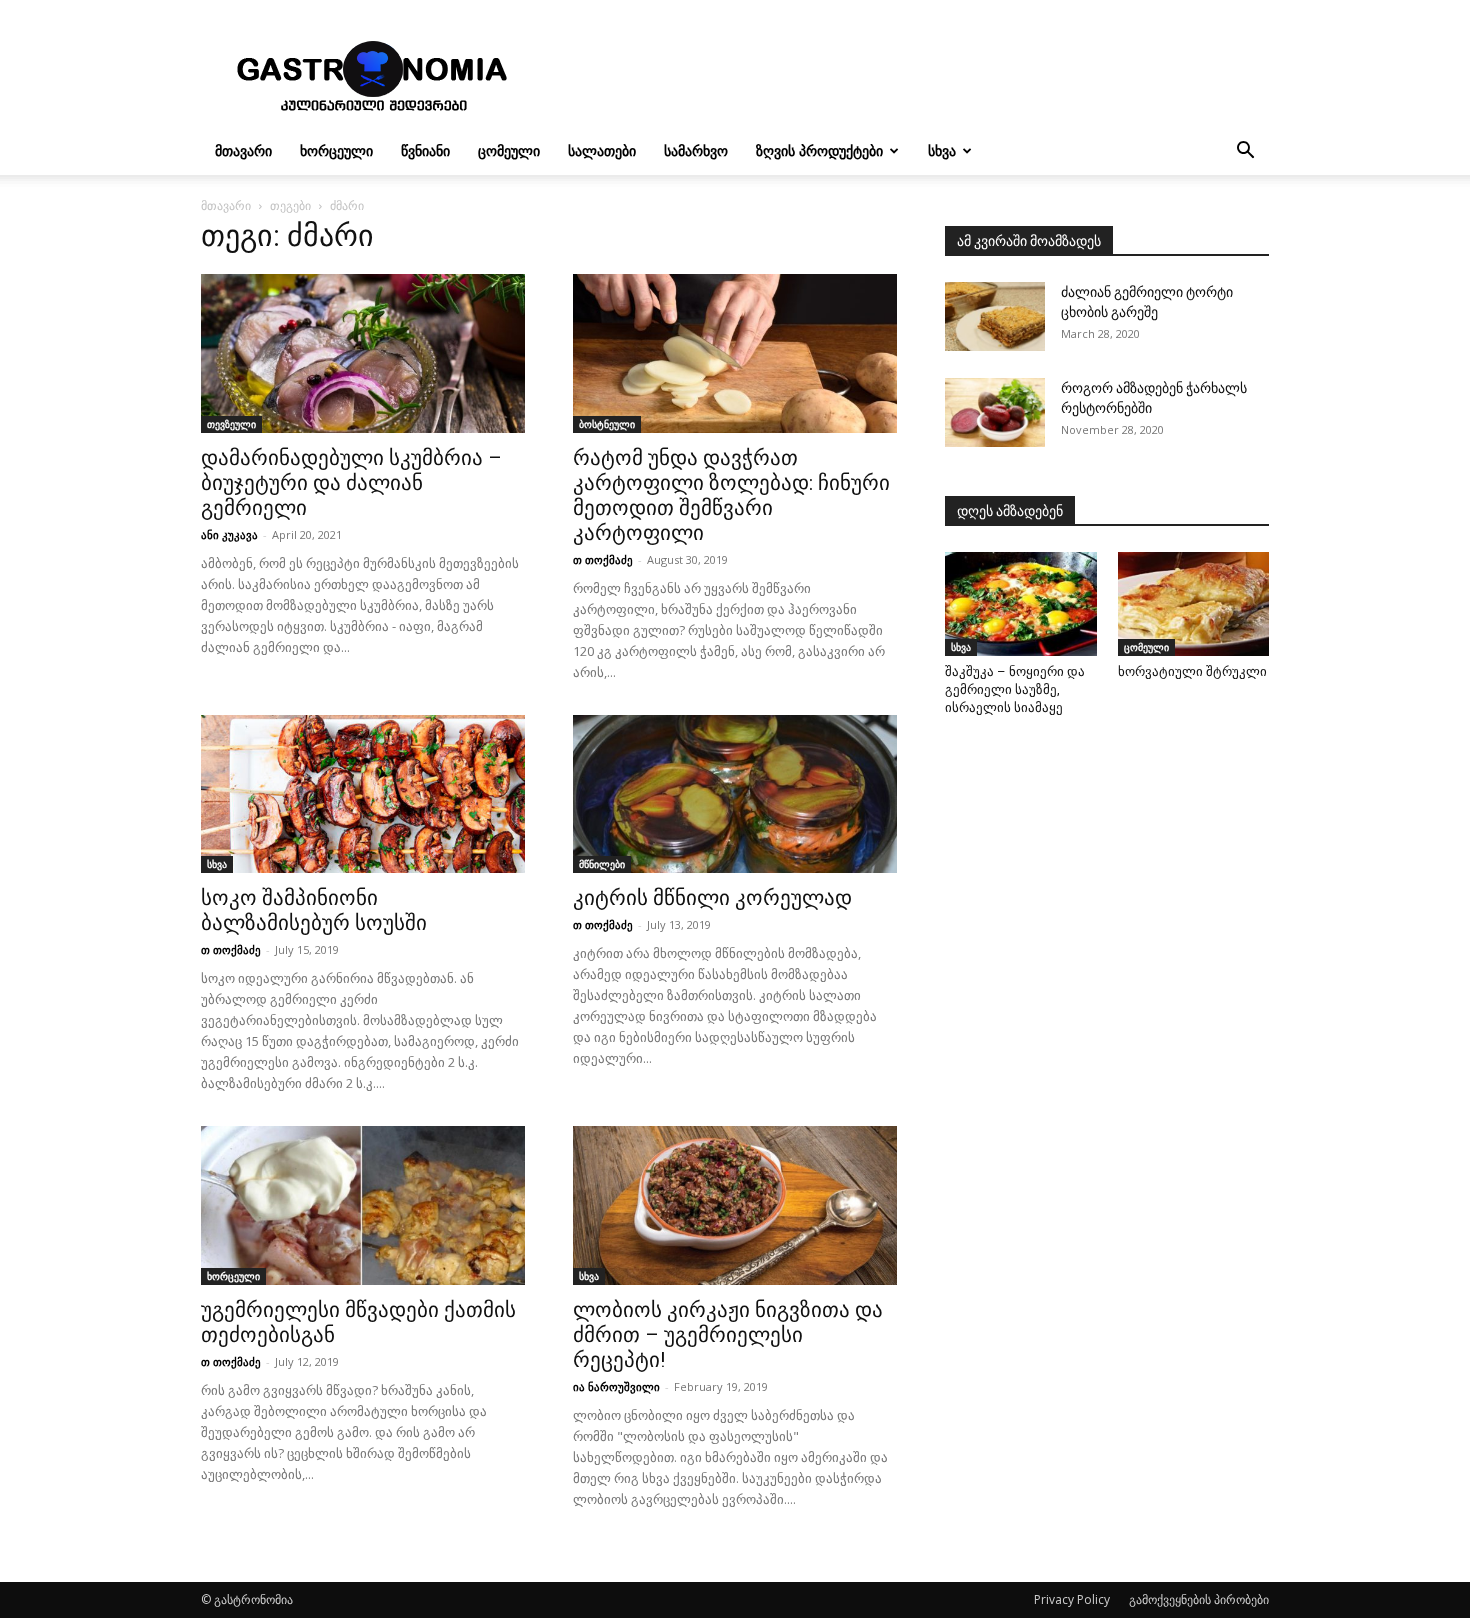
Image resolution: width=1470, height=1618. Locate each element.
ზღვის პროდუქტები (819, 150)
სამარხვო (696, 150)
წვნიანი (425, 150)
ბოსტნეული (607, 424)
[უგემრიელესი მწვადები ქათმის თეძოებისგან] (363, 1205)
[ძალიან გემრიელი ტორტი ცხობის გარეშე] (995, 316)
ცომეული (509, 150)
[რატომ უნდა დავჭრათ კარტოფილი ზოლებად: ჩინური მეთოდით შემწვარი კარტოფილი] (735, 353)
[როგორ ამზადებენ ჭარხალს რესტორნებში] (995, 412)
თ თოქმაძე (603, 559)
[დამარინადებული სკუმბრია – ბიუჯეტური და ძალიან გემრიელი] (363, 353)
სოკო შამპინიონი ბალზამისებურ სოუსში (314, 910)
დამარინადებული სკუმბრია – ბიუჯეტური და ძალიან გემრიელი (351, 483)
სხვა (942, 150)
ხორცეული (336, 150)
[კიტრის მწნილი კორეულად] (735, 794)
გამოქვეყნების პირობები (1199, 1599)
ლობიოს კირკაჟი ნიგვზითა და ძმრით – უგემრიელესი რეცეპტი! (728, 1335)
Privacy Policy (1072, 1599)
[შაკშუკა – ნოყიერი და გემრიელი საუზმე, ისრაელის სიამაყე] (1021, 604)
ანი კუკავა (229, 534)
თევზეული (231, 424)
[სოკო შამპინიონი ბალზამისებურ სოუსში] (363, 794)
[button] (1245, 152)
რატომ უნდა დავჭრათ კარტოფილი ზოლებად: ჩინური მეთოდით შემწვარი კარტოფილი (731, 495)
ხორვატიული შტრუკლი (1192, 671)
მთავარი (243, 150)
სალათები (602, 150)
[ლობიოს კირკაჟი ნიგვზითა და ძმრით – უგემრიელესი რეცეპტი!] (735, 1205)
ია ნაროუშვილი (616, 1386)
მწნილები (602, 864)
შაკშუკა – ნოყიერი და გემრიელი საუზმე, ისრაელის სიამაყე (1015, 689)
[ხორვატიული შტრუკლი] (1194, 604)
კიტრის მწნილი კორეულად (712, 898)
